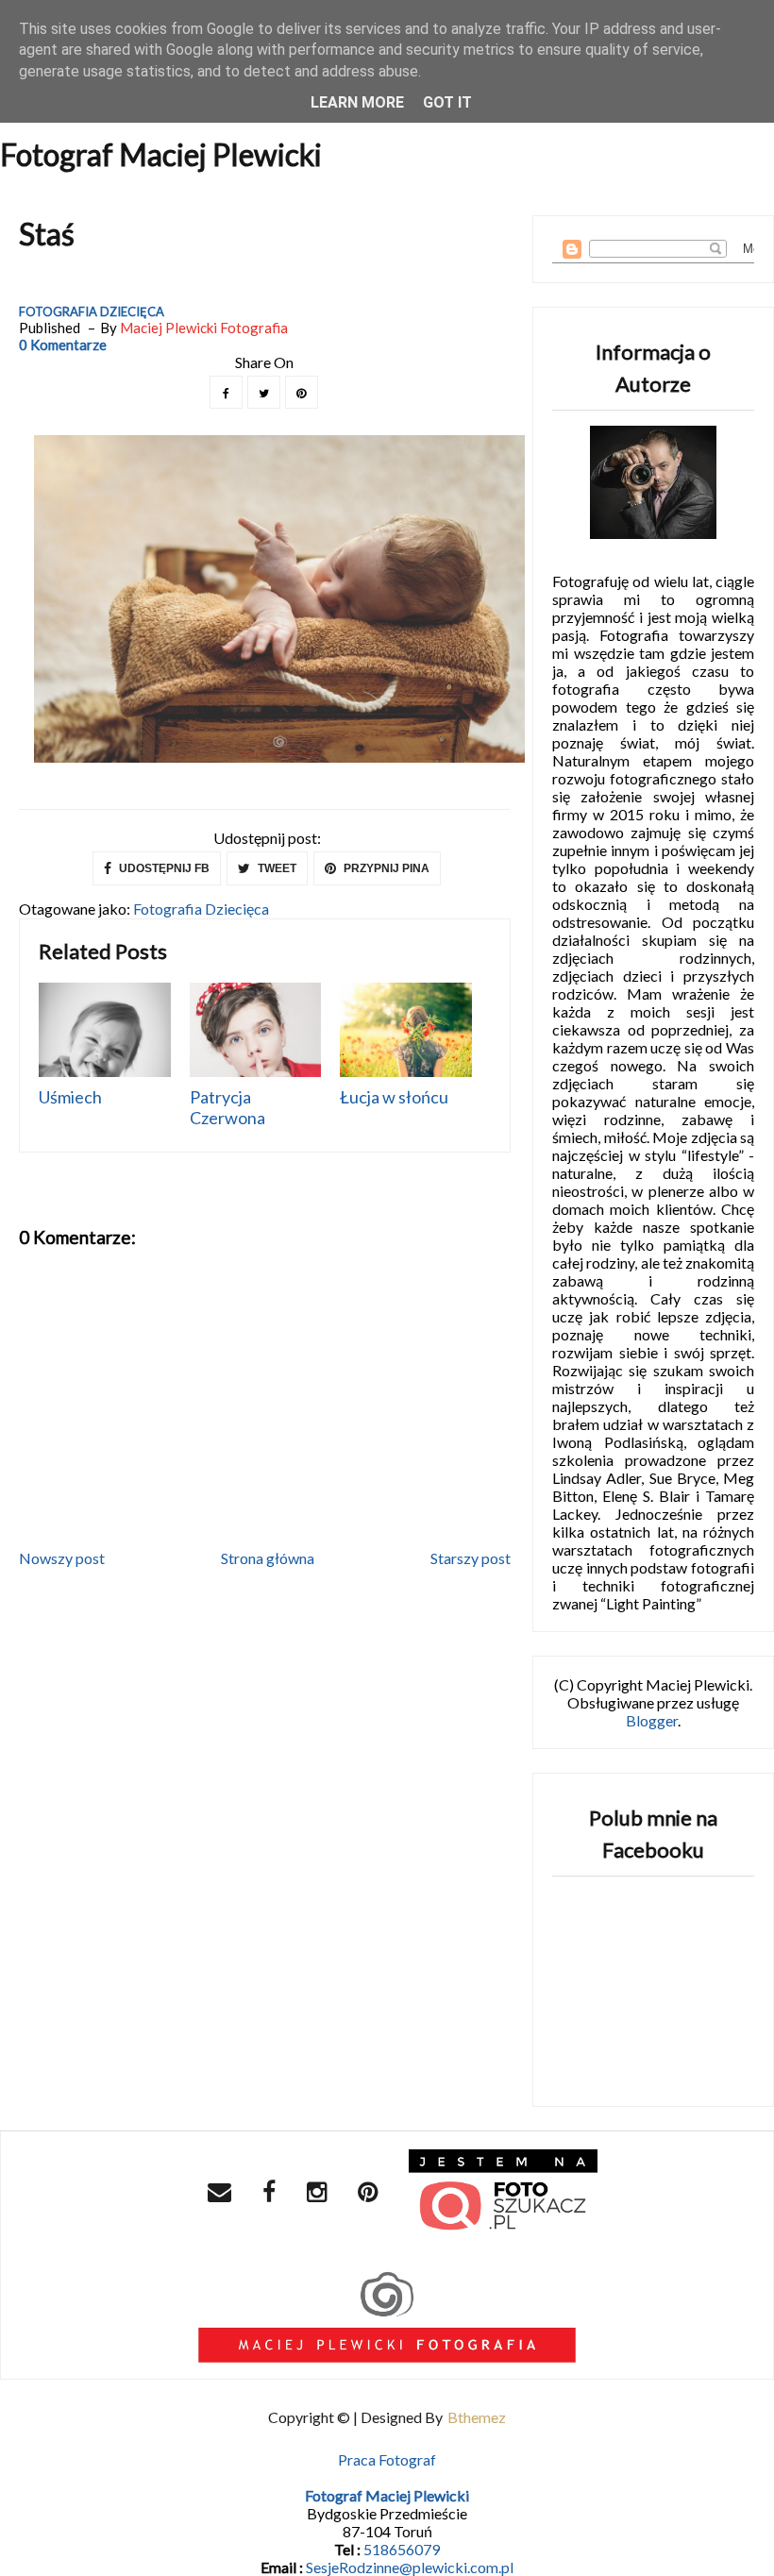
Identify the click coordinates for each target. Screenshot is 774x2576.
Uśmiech (70, 1097)
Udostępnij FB (163, 868)
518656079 (402, 2549)
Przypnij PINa (385, 868)
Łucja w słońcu (394, 1097)
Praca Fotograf (387, 2459)
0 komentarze (63, 345)
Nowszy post (62, 1558)
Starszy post (471, 1558)
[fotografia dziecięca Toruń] (503, 2194)
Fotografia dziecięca (92, 311)
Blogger (652, 1720)
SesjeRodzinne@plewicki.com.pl (410, 2567)
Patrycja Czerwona (227, 1107)
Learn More (357, 102)
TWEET (276, 868)
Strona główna (268, 1558)
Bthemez (477, 2417)
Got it (447, 102)
